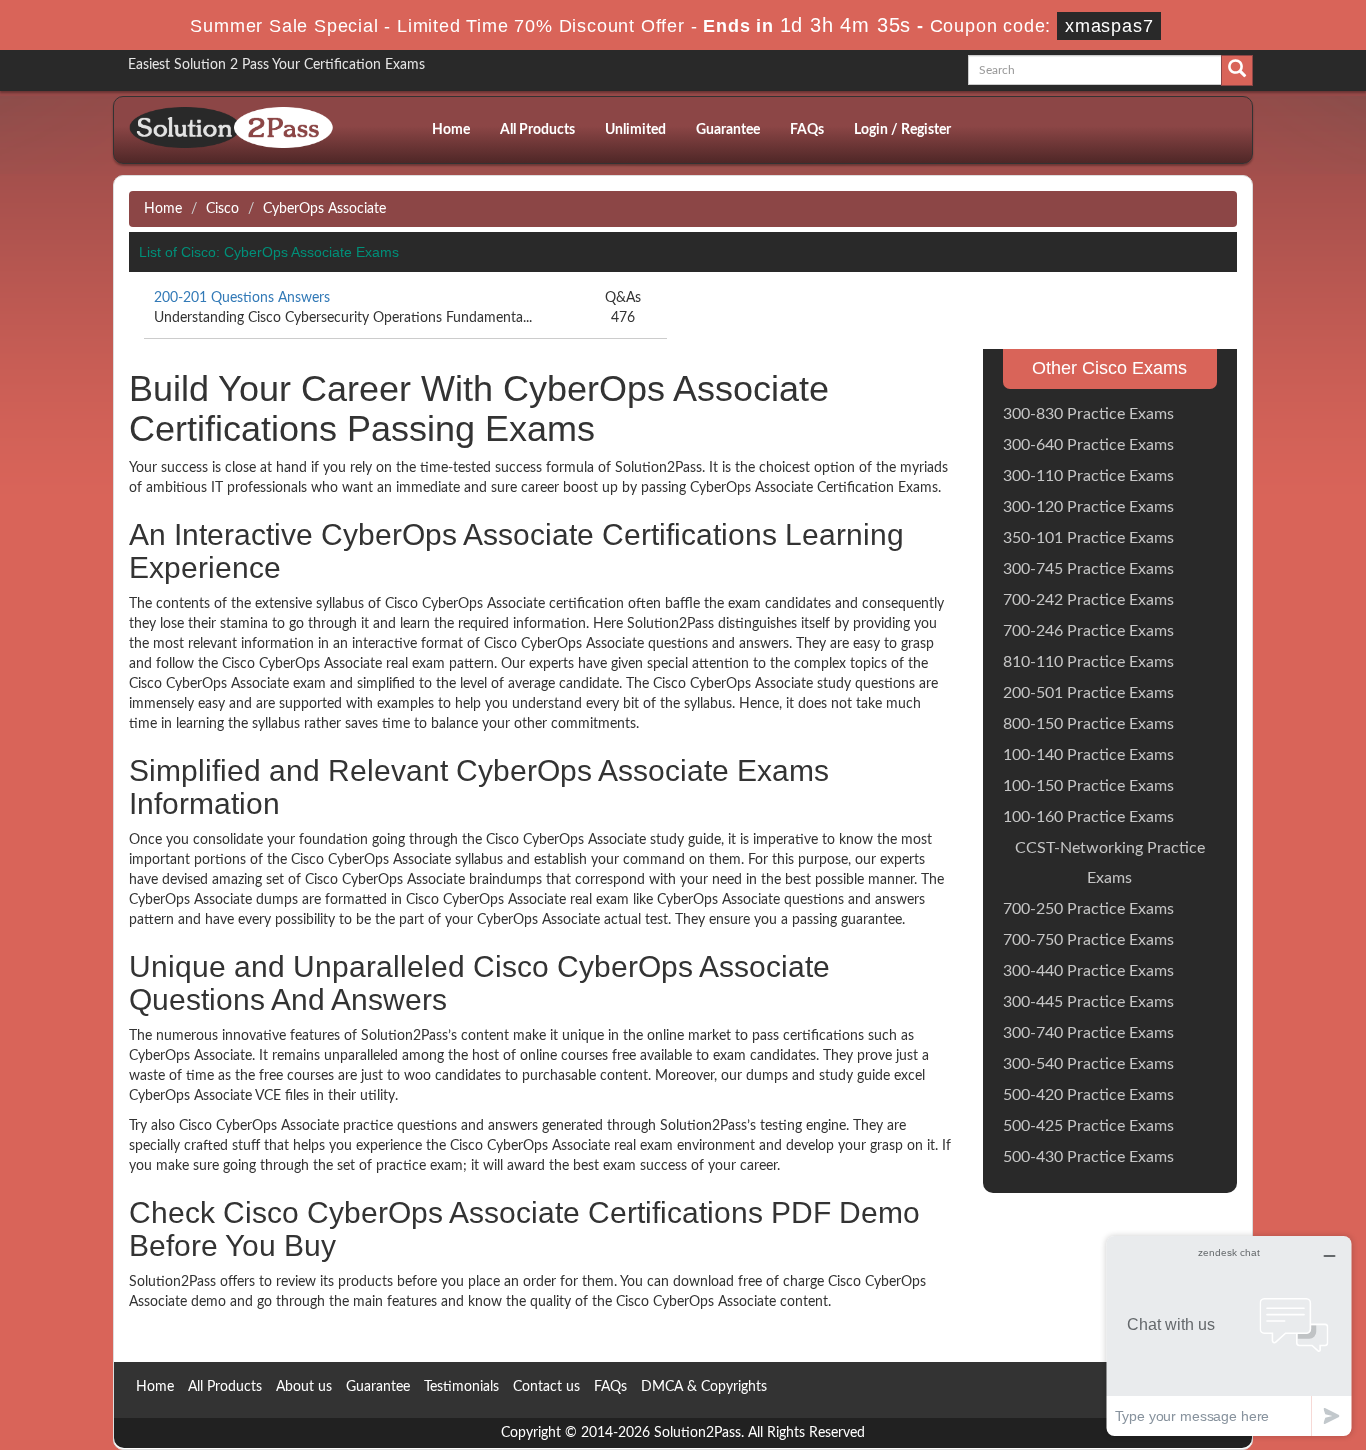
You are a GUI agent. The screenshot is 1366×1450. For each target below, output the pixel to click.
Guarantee (728, 130)
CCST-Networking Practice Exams (1110, 863)
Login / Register (902, 130)
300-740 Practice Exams (1088, 1033)
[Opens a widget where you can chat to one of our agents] (1229, 1335)
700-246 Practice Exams (1088, 631)
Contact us (546, 1387)
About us (304, 1387)
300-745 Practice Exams (1088, 569)
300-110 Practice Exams (1088, 476)
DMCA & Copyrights (704, 1387)
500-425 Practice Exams (1088, 1126)
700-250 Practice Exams (1088, 909)
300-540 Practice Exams (1088, 1064)
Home (451, 130)
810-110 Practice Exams (1088, 662)
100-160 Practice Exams (1088, 817)
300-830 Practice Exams (1088, 414)
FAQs (807, 130)
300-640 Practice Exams (1088, 445)
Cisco (222, 209)
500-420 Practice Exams (1088, 1095)
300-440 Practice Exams (1088, 971)
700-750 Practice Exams (1088, 940)
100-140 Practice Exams (1088, 755)
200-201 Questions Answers (242, 298)
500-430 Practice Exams (1088, 1157)
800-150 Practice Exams (1088, 724)
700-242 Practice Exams (1088, 600)
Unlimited (635, 130)
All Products (537, 130)
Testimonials (461, 1387)
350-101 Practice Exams (1088, 538)
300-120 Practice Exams (1088, 507)
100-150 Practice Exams (1088, 786)
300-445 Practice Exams (1088, 1002)
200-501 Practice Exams (1088, 693)
